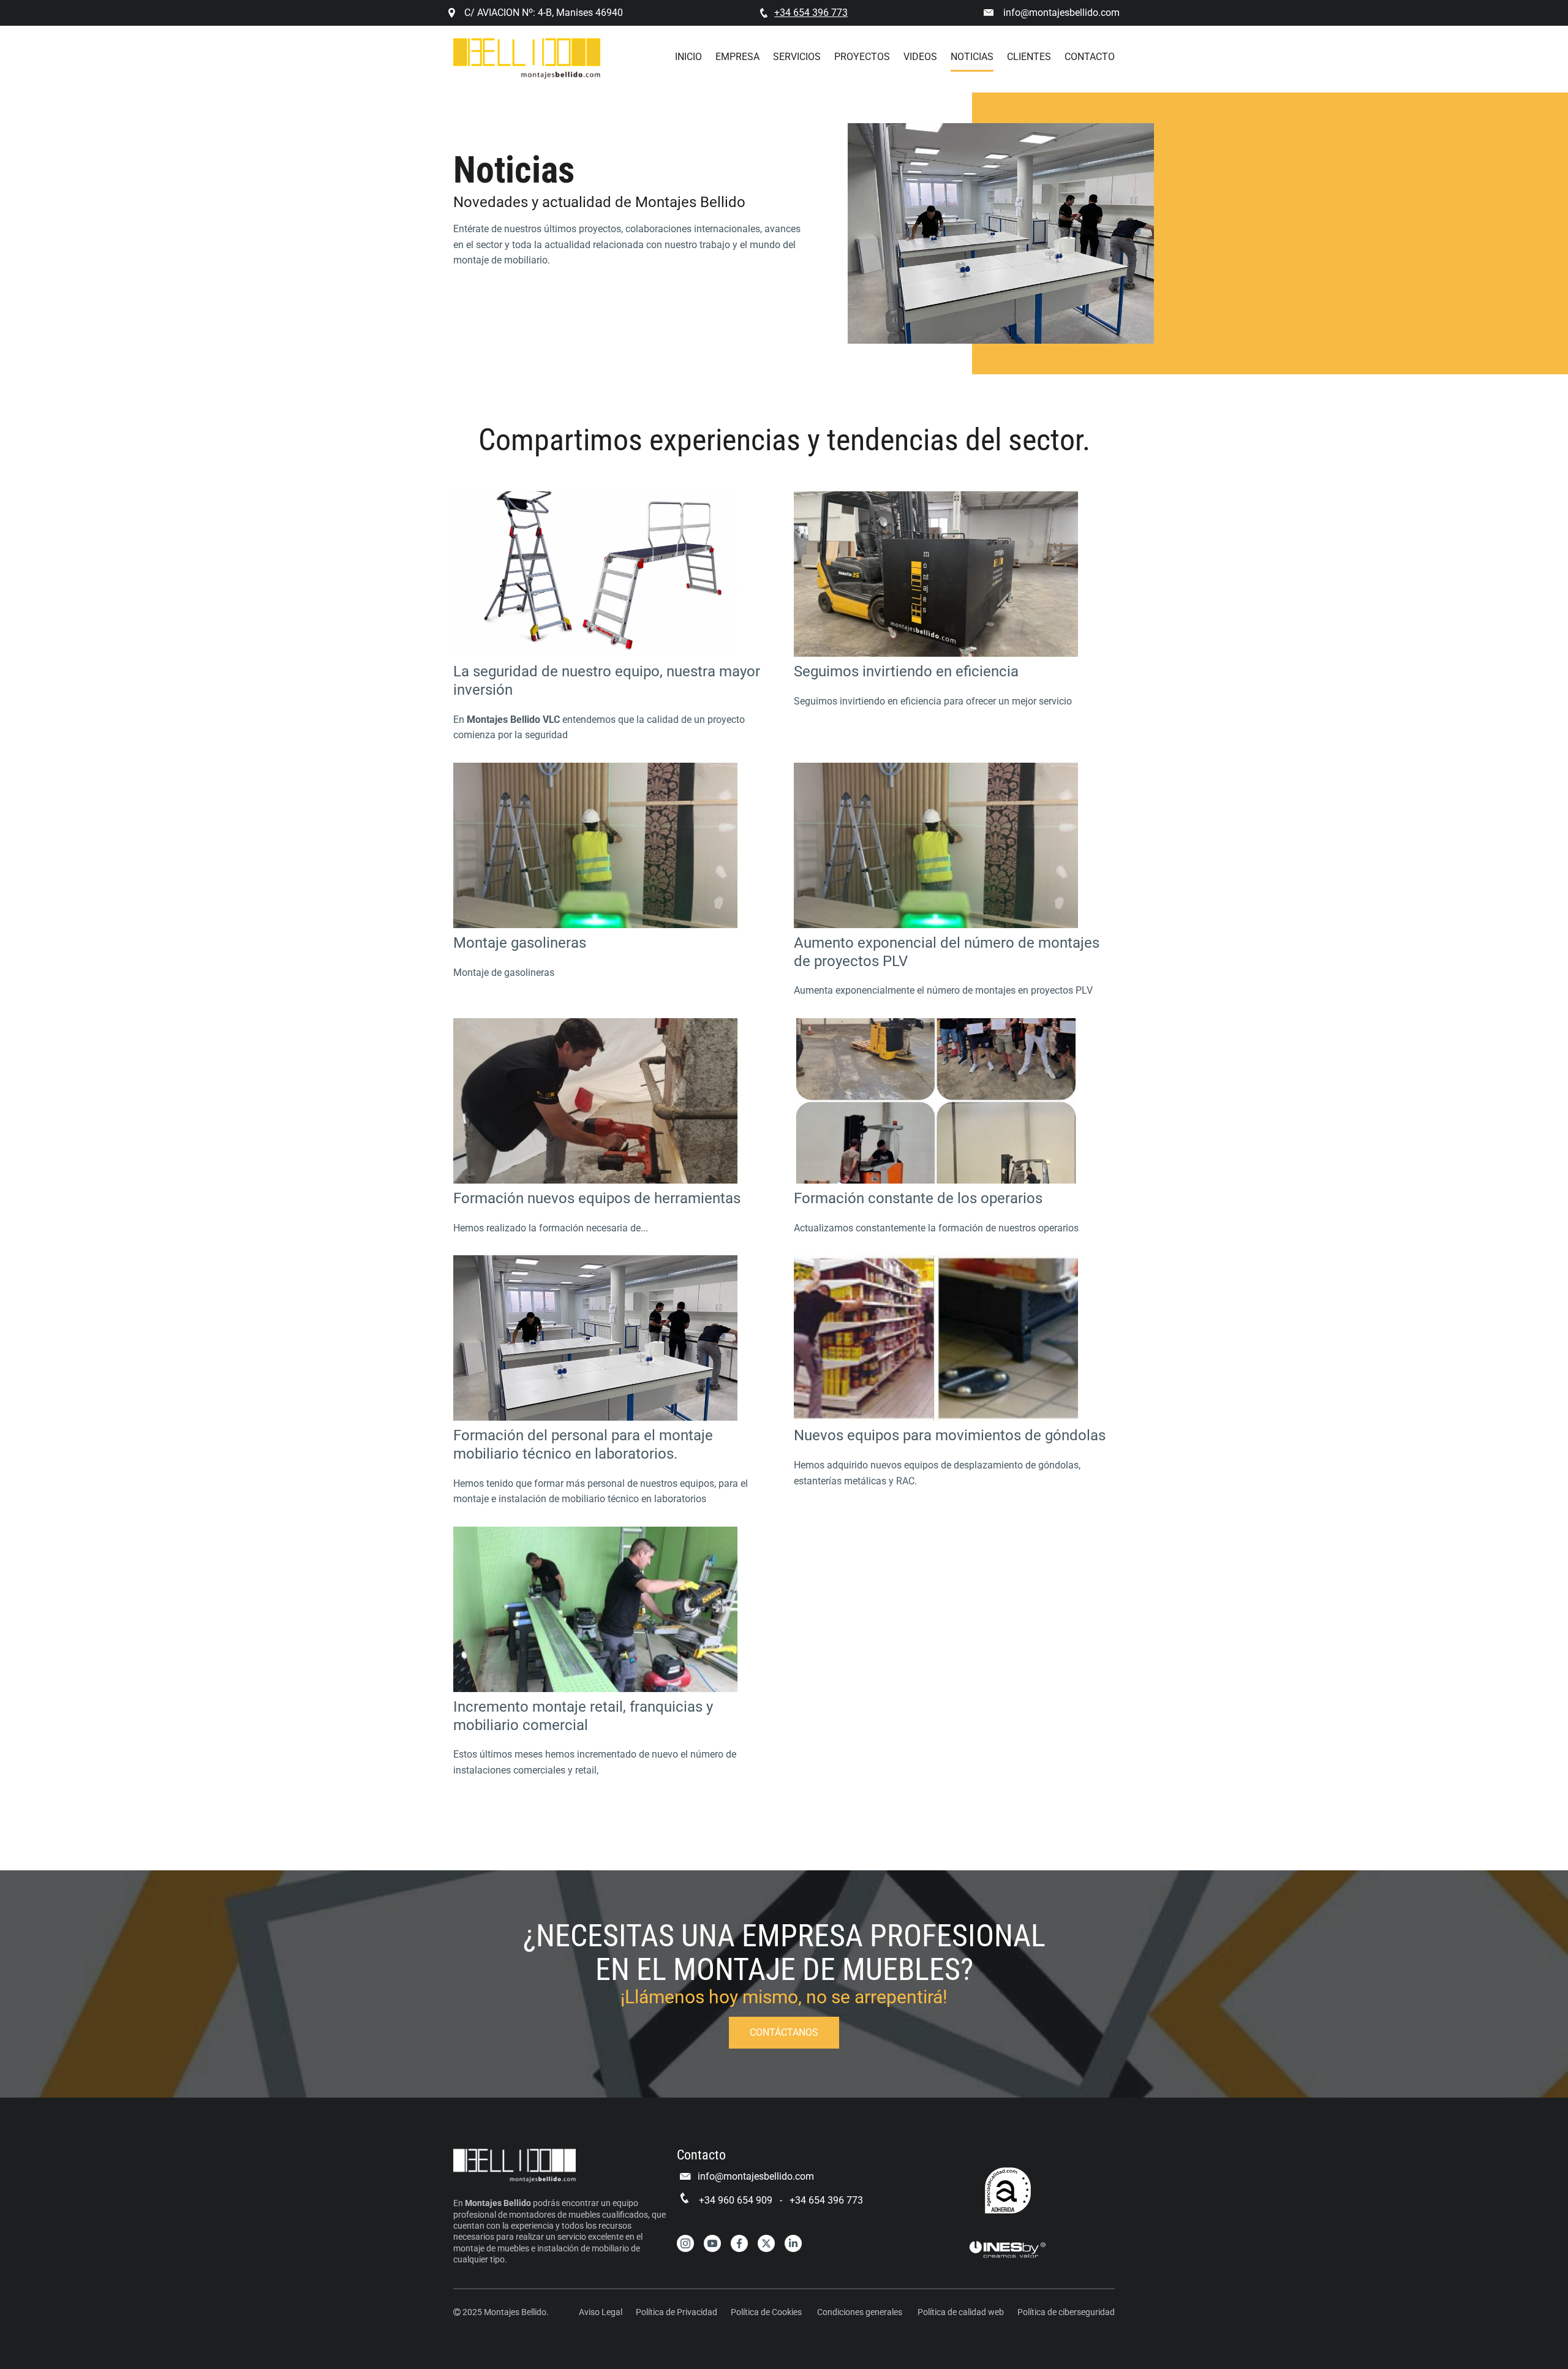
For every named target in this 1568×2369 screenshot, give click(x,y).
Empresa (737, 57)
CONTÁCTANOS (784, 2032)
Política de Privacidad (677, 2312)
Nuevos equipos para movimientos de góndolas (950, 1435)
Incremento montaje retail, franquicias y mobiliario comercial (583, 1716)
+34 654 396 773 (826, 2200)
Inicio (688, 57)
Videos (920, 57)
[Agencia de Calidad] (1008, 2190)
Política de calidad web (961, 2312)
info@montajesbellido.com (1061, 13)
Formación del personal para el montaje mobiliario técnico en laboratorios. (583, 1445)
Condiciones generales (860, 2312)
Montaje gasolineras (520, 943)
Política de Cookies (766, 2312)
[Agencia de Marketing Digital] (1008, 2250)
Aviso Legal (601, 2312)
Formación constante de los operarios (918, 1198)
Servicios (797, 57)
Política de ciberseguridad (1066, 2312)
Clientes (1029, 57)
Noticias (972, 57)
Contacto (1090, 57)
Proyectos (862, 57)
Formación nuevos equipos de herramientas (597, 1198)
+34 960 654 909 (736, 2200)
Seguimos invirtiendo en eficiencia (906, 671)
